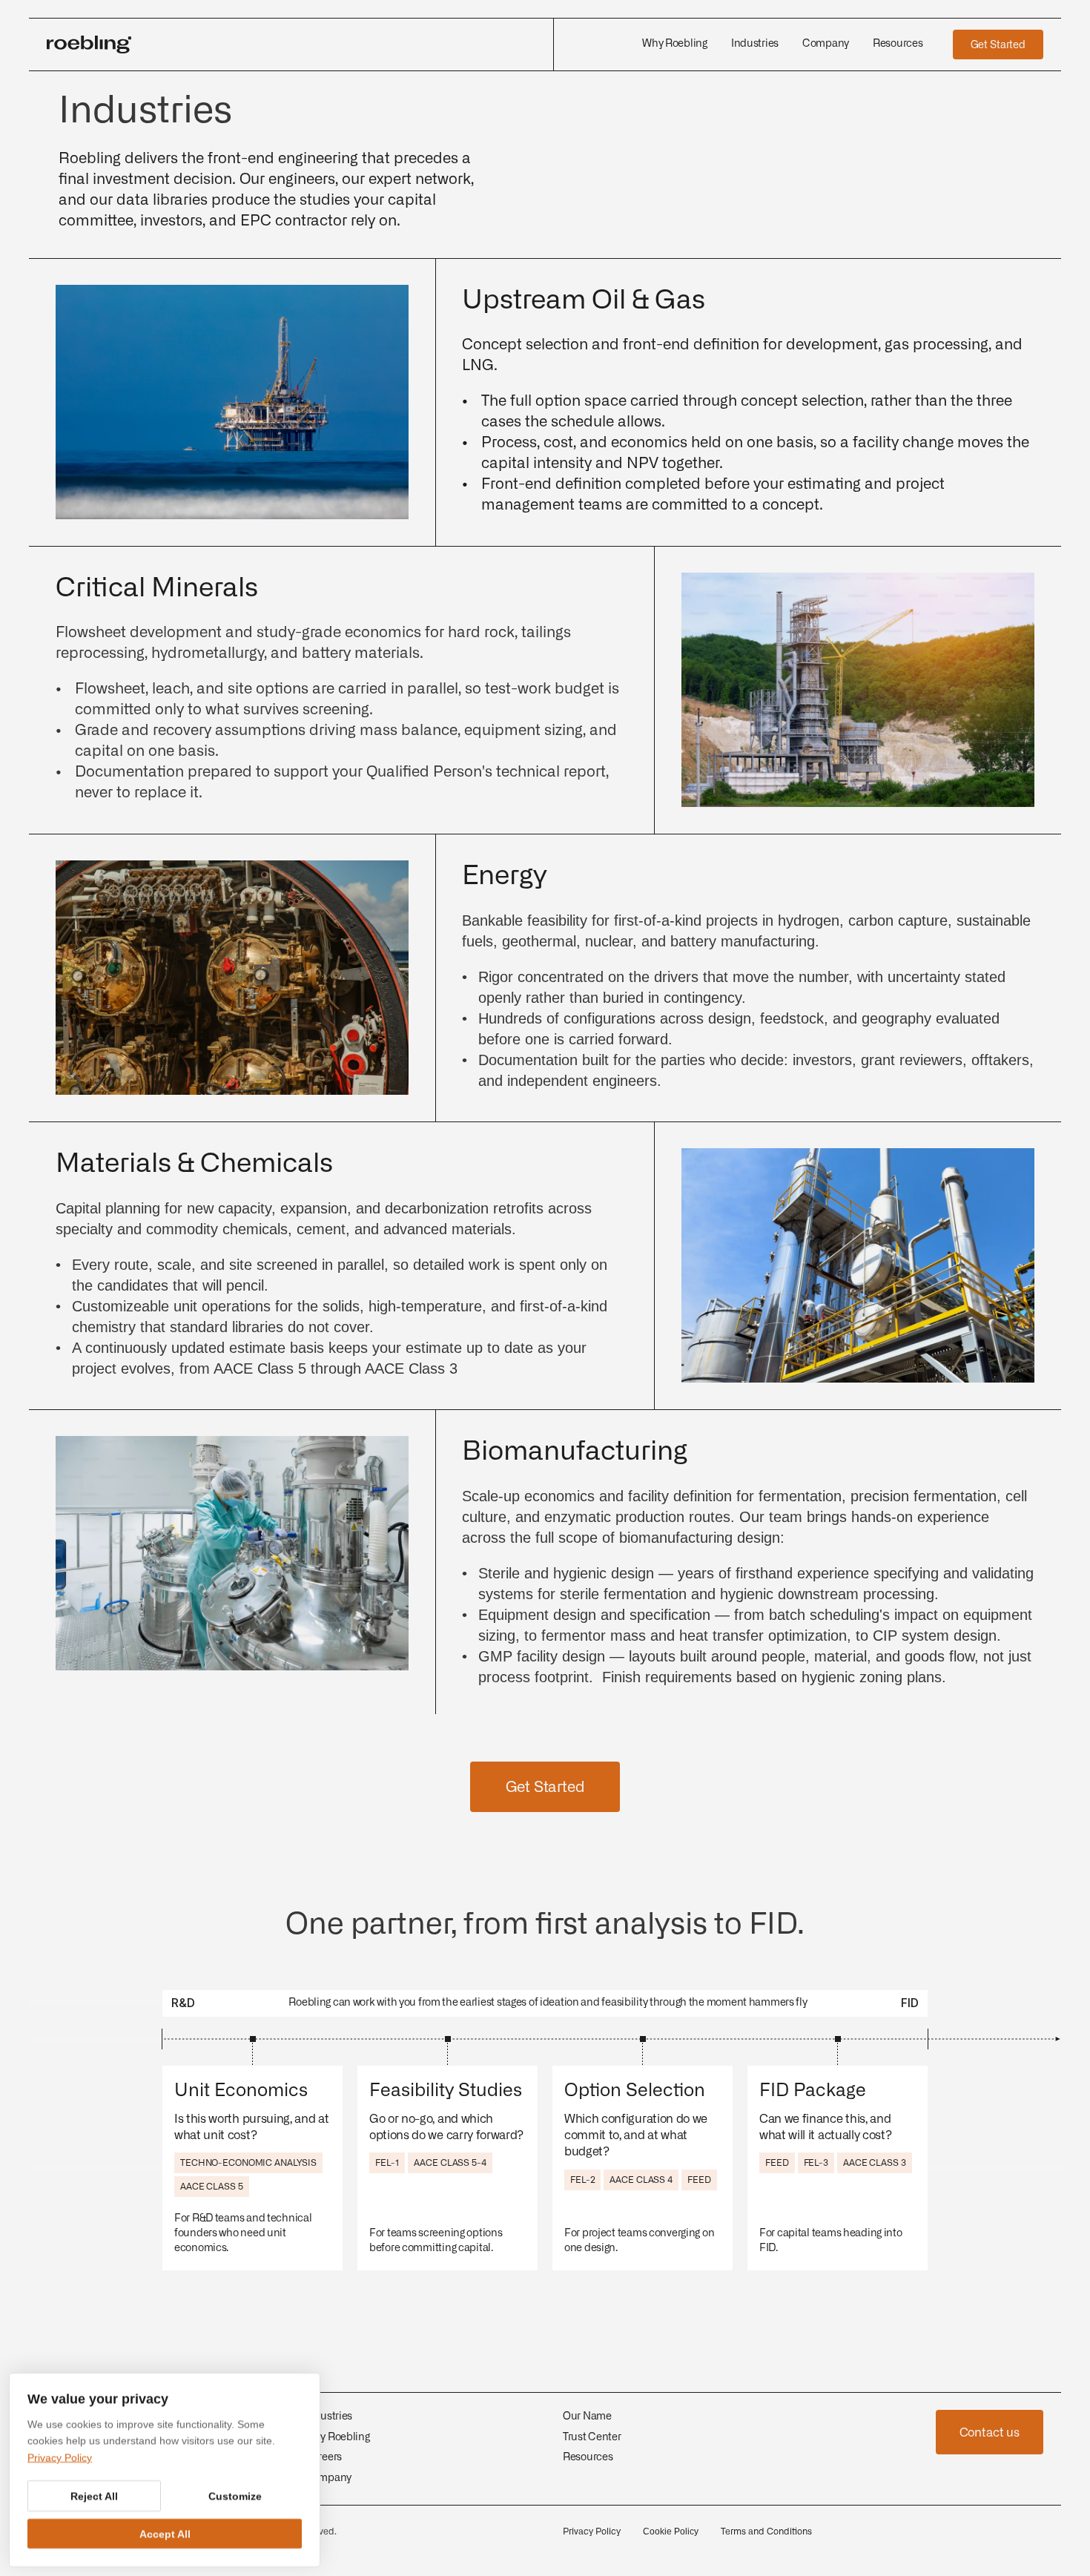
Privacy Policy (592, 2531)
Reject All (94, 2496)
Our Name (587, 2417)
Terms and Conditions (766, 2531)
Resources (588, 2457)
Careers (323, 2457)
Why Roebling (337, 2437)
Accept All (165, 2534)
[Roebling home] (291, 45)
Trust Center (592, 2437)
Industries (328, 2417)
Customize (235, 2496)
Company (328, 2478)
